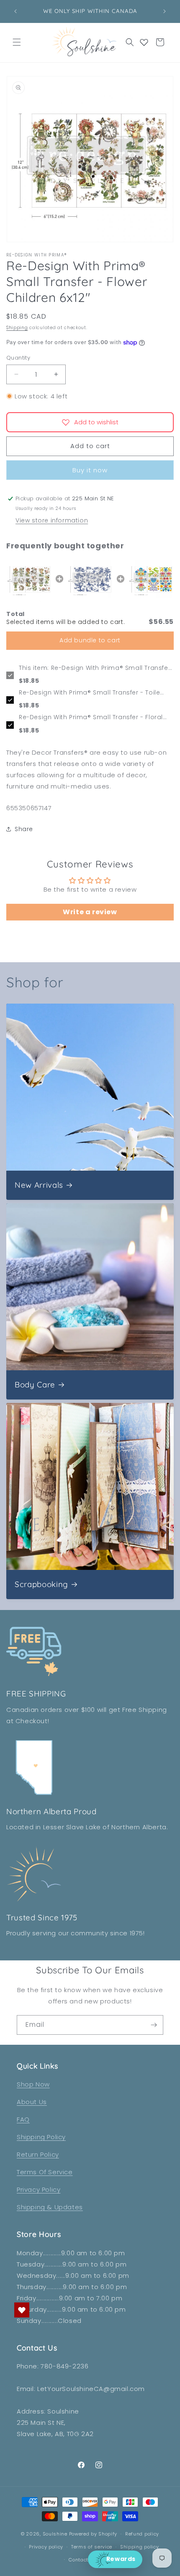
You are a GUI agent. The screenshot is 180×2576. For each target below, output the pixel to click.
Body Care (35, 1385)
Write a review (90, 912)
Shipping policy (140, 2547)
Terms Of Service (45, 2172)
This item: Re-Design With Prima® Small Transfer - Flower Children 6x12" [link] (95, 668)
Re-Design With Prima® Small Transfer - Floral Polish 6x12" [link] (91, 718)
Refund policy (142, 2534)
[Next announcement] (165, 11)
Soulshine (56, 2534)
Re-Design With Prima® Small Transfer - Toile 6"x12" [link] (89, 693)
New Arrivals (39, 1185)
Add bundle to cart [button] (90, 640)
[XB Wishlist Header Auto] (144, 42)
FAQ (23, 2119)
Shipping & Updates (50, 2207)
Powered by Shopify (93, 2534)
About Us (32, 2102)
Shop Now (33, 2084)
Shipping (17, 328)
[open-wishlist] (22, 2310)
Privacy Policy (39, 2189)
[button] (17, 42)
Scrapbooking (41, 1584)
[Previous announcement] (15, 11)
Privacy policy (46, 2547)
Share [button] (24, 829)
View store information (52, 520)
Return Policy (38, 2154)
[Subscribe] (154, 2025)
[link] (29, 579)
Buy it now (90, 470)
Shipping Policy (41, 2137)
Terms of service (92, 2547)
